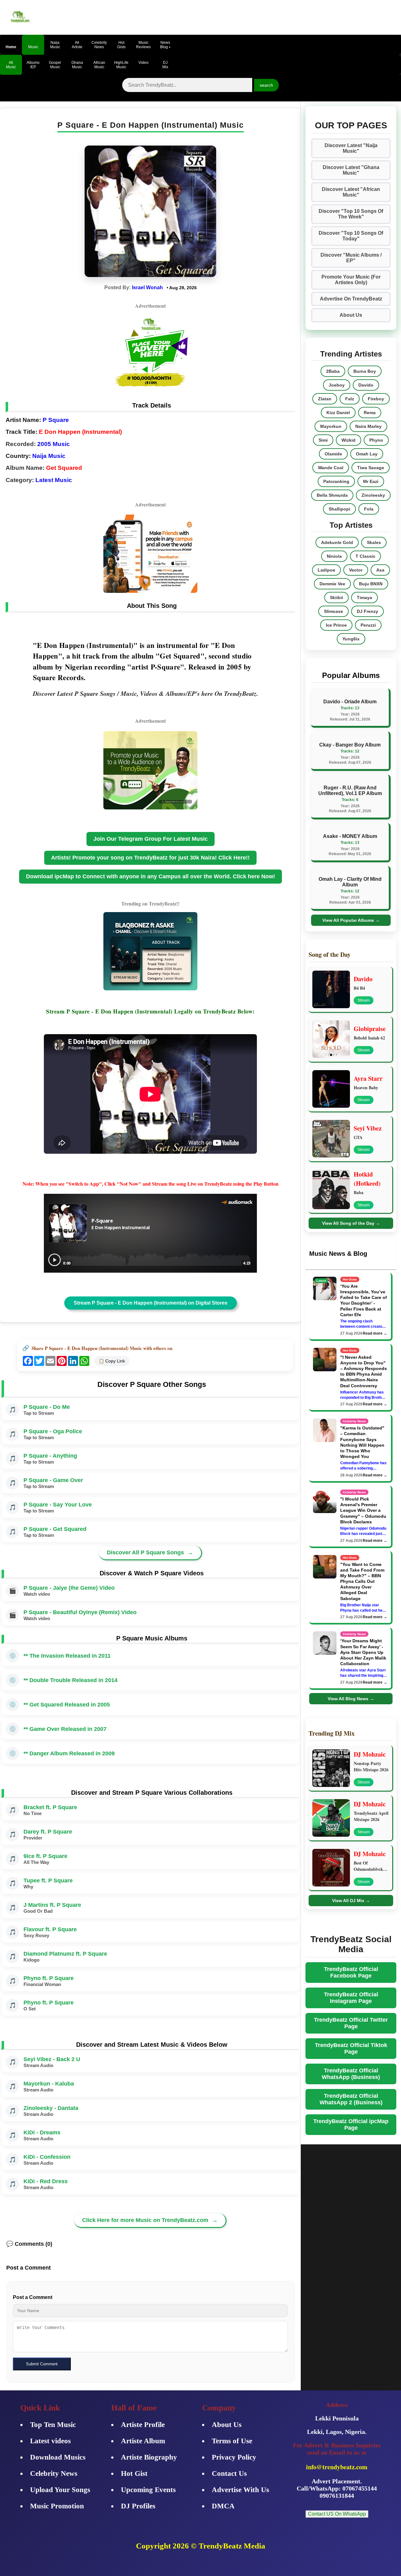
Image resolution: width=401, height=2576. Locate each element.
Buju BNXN (371, 584)
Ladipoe (326, 570)
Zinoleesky (373, 495)
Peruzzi (368, 625)
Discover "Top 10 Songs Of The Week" (351, 214)
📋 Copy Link (112, 1361)
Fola (369, 509)
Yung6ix (351, 639)
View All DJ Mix (351, 1901)
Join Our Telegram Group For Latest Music (151, 839)
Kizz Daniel (338, 413)
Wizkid (349, 440)
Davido (366, 385)
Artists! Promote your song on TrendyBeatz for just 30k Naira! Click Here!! (150, 858)
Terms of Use (232, 2441)
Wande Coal (331, 468)
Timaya (365, 598)
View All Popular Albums (351, 920)
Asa (380, 570)
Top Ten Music (53, 2425)
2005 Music (54, 444)
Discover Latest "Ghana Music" (351, 170)
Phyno (376, 440)
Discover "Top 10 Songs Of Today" (351, 236)
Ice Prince (336, 625)
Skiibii (336, 598)
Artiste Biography (149, 2457)
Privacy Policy (234, 2457)
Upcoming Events (148, 2490)
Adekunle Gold (337, 542)
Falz (350, 399)
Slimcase (333, 611)
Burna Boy (365, 371)
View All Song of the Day (351, 1223)
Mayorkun (331, 426)
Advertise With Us (240, 2490)
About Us (351, 315)
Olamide (333, 454)
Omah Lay (367, 454)
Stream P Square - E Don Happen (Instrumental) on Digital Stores (151, 1303)
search (266, 85)
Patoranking (336, 481)
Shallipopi (339, 509)
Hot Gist (134, 2473)
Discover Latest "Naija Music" (351, 148)
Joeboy (337, 385)
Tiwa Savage (371, 468)
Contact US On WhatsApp (337, 2514)
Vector (356, 570)
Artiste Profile (143, 2425)
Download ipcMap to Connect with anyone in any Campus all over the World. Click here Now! (151, 876)
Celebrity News (54, 2473)
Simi (323, 440)
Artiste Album (143, 2441)
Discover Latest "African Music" (351, 192)
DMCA (223, 2506)
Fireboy (376, 399)
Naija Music (49, 456)
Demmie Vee (332, 584)
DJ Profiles (138, 2506)
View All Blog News (351, 1699)
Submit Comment (42, 2364)
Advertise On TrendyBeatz (351, 299)
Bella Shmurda (332, 495)
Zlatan (325, 399)
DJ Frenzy (367, 611)
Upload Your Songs (60, 2490)
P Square (56, 420)
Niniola (334, 556)
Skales (374, 542)
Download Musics (58, 2457)
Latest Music (54, 480)
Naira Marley (368, 426)
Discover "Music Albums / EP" (351, 258)
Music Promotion (57, 2506)
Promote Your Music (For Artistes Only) (351, 280)
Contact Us (229, 2473)
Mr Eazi (371, 481)
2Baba (333, 371)
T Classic (365, 556)
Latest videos (50, 2441)
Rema (370, 413)
